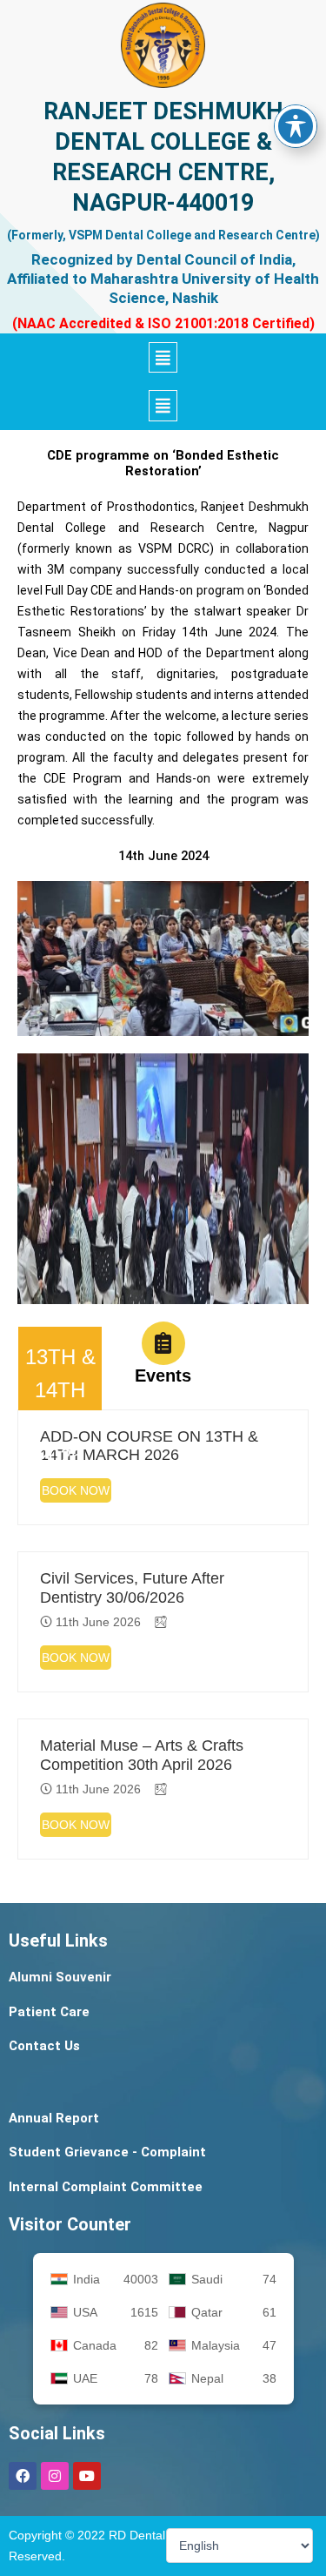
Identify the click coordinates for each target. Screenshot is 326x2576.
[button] (163, 357)
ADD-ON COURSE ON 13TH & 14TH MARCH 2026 (149, 1446)
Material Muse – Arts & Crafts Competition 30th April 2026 (142, 1755)
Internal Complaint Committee (106, 2187)
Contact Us (44, 2046)
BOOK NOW (76, 1490)
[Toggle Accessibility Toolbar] (296, 126)
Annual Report (54, 2118)
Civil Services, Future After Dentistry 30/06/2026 (132, 1588)
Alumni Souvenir (60, 1977)
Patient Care (49, 2012)
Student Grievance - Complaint (107, 2152)
